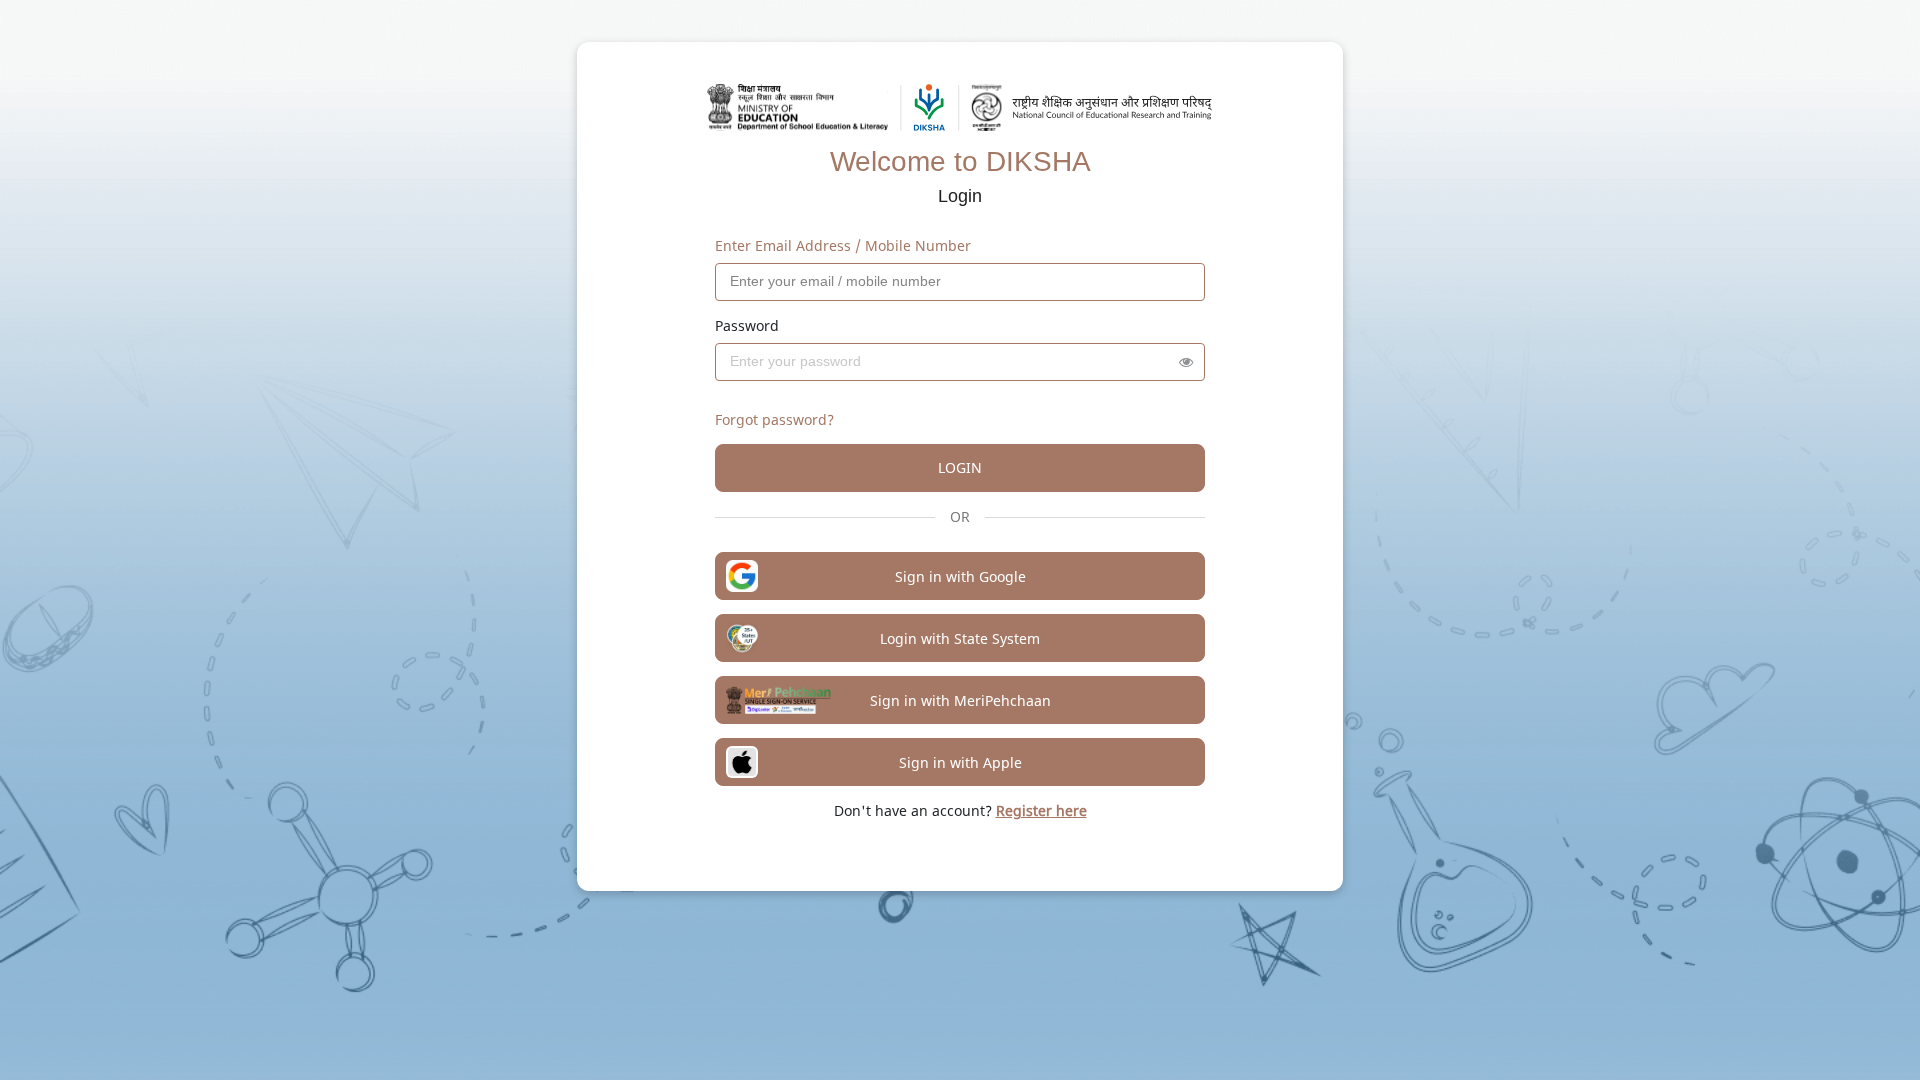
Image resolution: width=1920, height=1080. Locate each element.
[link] (1041, 810)
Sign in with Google (960, 576)
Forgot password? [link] (774, 419)
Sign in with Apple (960, 762)
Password (747, 325)
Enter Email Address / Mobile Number (843, 245)
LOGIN (960, 467)
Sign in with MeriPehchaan (960, 700)
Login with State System (960, 638)
